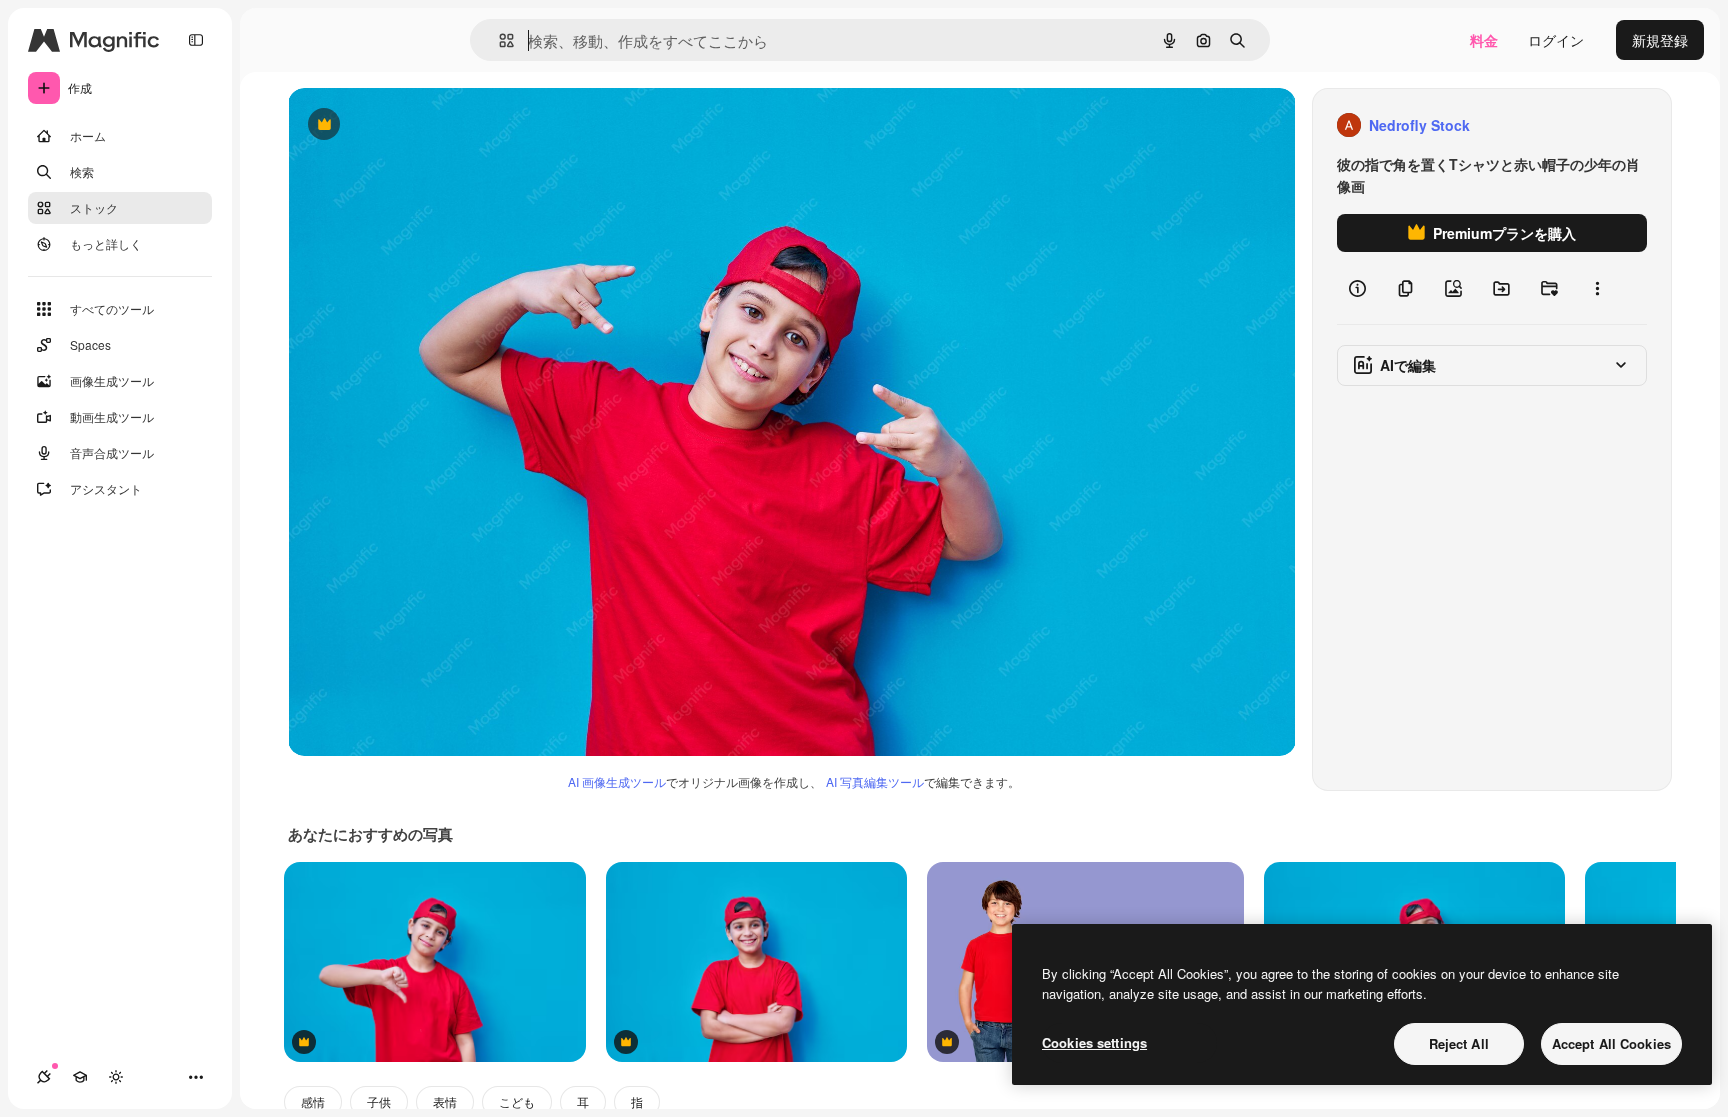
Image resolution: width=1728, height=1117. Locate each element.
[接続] (44, 1077)
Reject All (1459, 1043)
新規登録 (1660, 40)
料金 (1484, 40)
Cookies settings (1094, 1042)
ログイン (1556, 40)
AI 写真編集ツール (875, 781)
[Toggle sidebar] (196, 40)
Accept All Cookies (1611, 1043)
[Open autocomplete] (498, 40)
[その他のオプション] (1597, 288)
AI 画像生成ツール (617, 781)
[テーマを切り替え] (116, 1077)
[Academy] (80, 1077)
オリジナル (425, 125)
